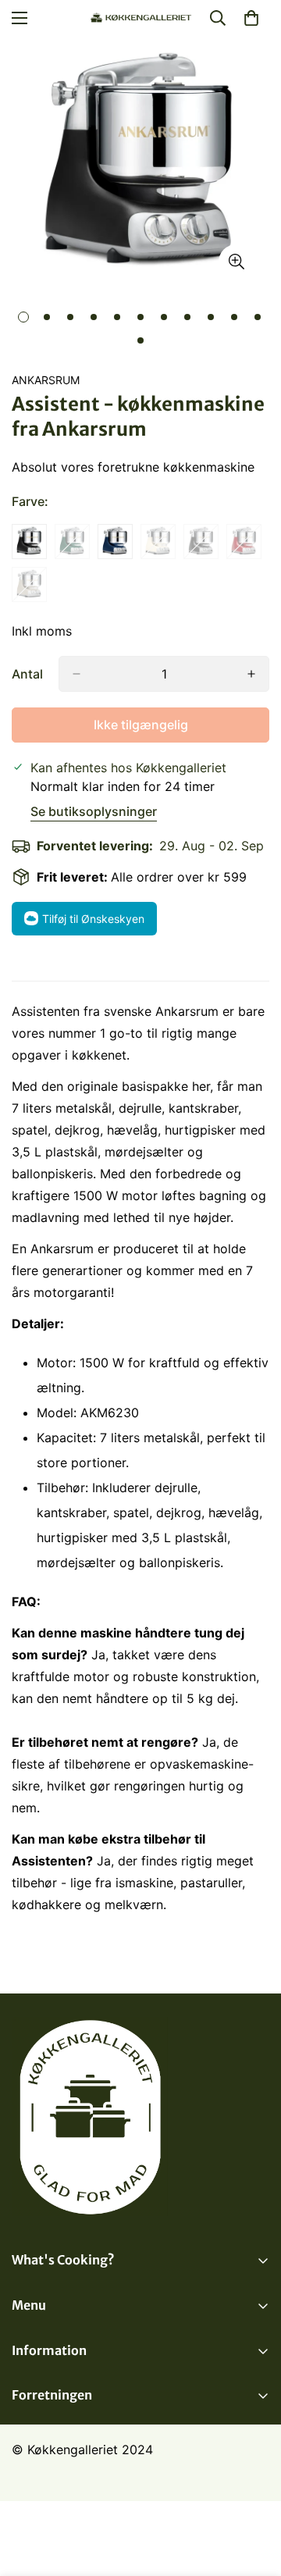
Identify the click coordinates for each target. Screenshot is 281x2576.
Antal (27, 674)
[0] (251, 18)
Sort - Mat (29, 542)
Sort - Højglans (201, 542)
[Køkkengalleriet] (141, 18)
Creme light (158, 542)
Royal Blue (115, 542)
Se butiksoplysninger (94, 811)
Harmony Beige (29, 584)
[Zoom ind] (236, 262)
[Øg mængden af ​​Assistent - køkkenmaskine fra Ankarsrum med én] (251, 674)
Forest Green (72, 542)
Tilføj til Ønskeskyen (93, 919)
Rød (244, 542)
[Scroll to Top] (253, 2493)
